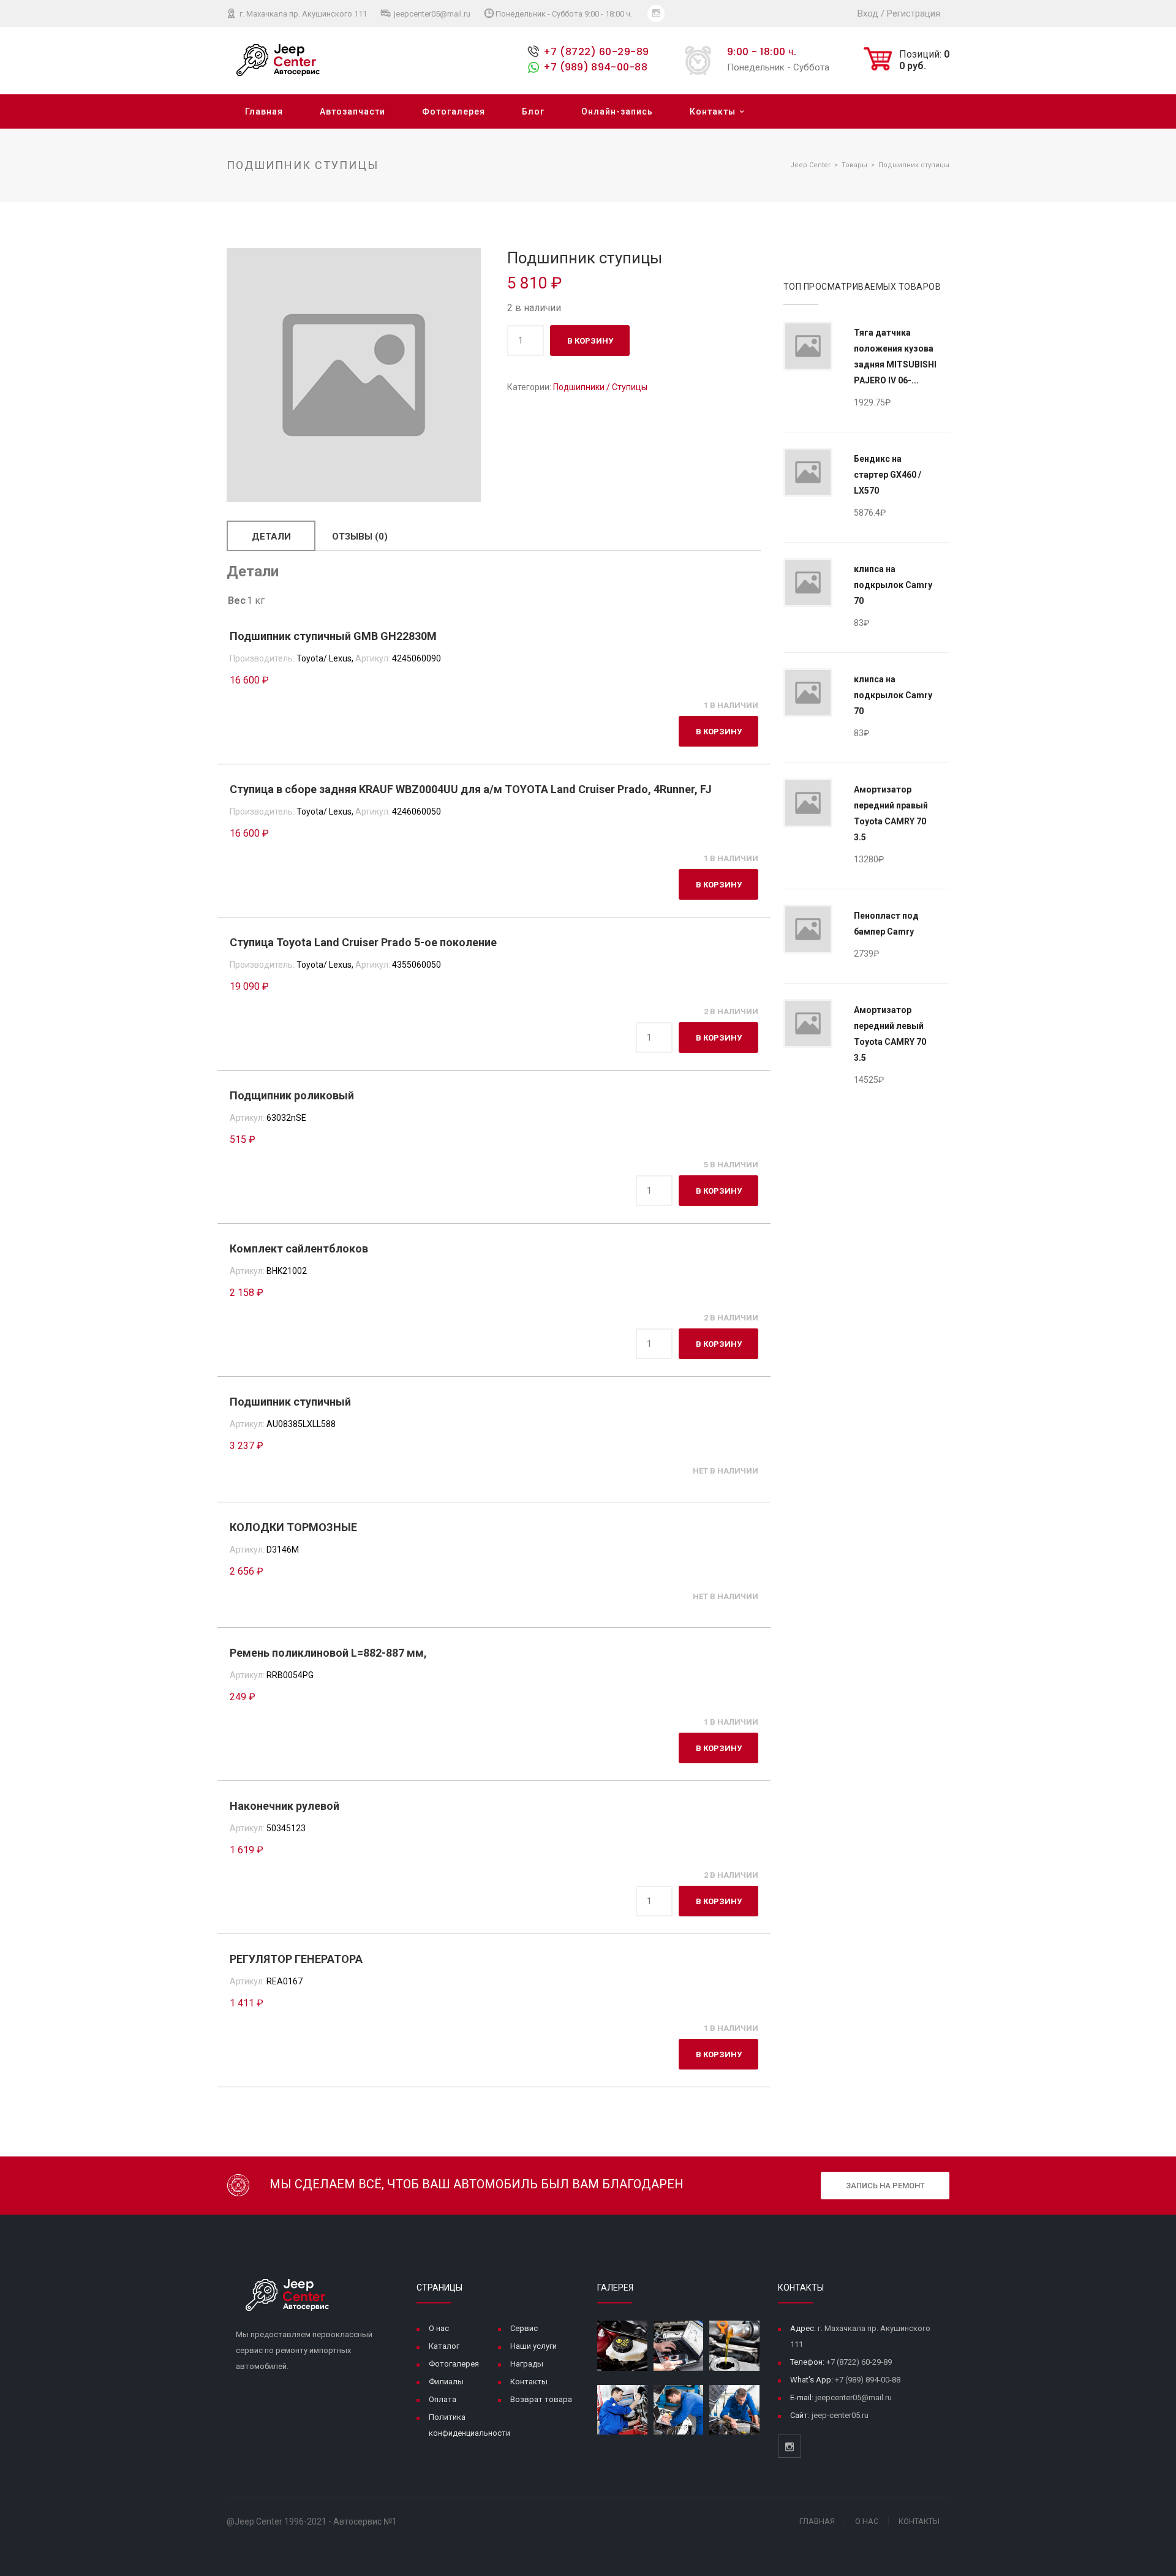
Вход (868, 13)
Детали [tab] (271, 537)
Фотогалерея (454, 111)
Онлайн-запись (617, 111)
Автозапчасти (352, 111)
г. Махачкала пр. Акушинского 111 (302, 14)
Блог (533, 111)
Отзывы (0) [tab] (360, 537)
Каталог (444, 2346)
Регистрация (914, 13)
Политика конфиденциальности (469, 2425)
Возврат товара (541, 2399)
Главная (264, 111)
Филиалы (446, 2382)
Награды (527, 2364)
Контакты (713, 111)
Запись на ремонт (885, 2186)
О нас (439, 2328)
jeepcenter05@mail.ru (431, 14)
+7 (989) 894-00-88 (595, 67)
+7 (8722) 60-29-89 (596, 52)
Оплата (443, 2399)
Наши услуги (533, 2346)
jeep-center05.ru (840, 2415)
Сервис (524, 2328)
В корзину (590, 341)
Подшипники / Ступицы (600, 387)
